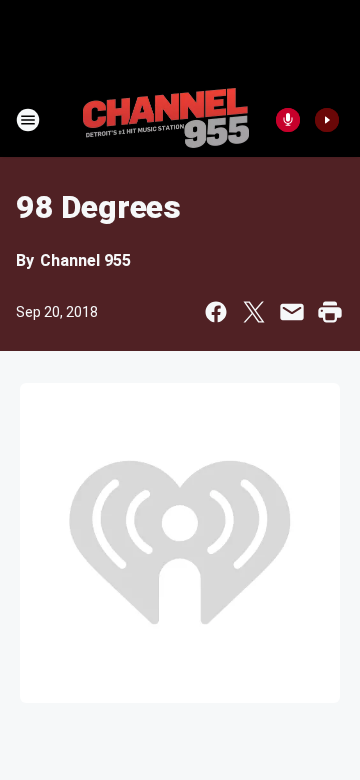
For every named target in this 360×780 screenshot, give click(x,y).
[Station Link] (166, 120)
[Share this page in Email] (292, 312)
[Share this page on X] (254, 312)
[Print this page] (330, 312)
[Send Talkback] (288, 120)
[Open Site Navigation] (28, 120)
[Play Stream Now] (327, 120)
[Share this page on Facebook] (216, 312)
